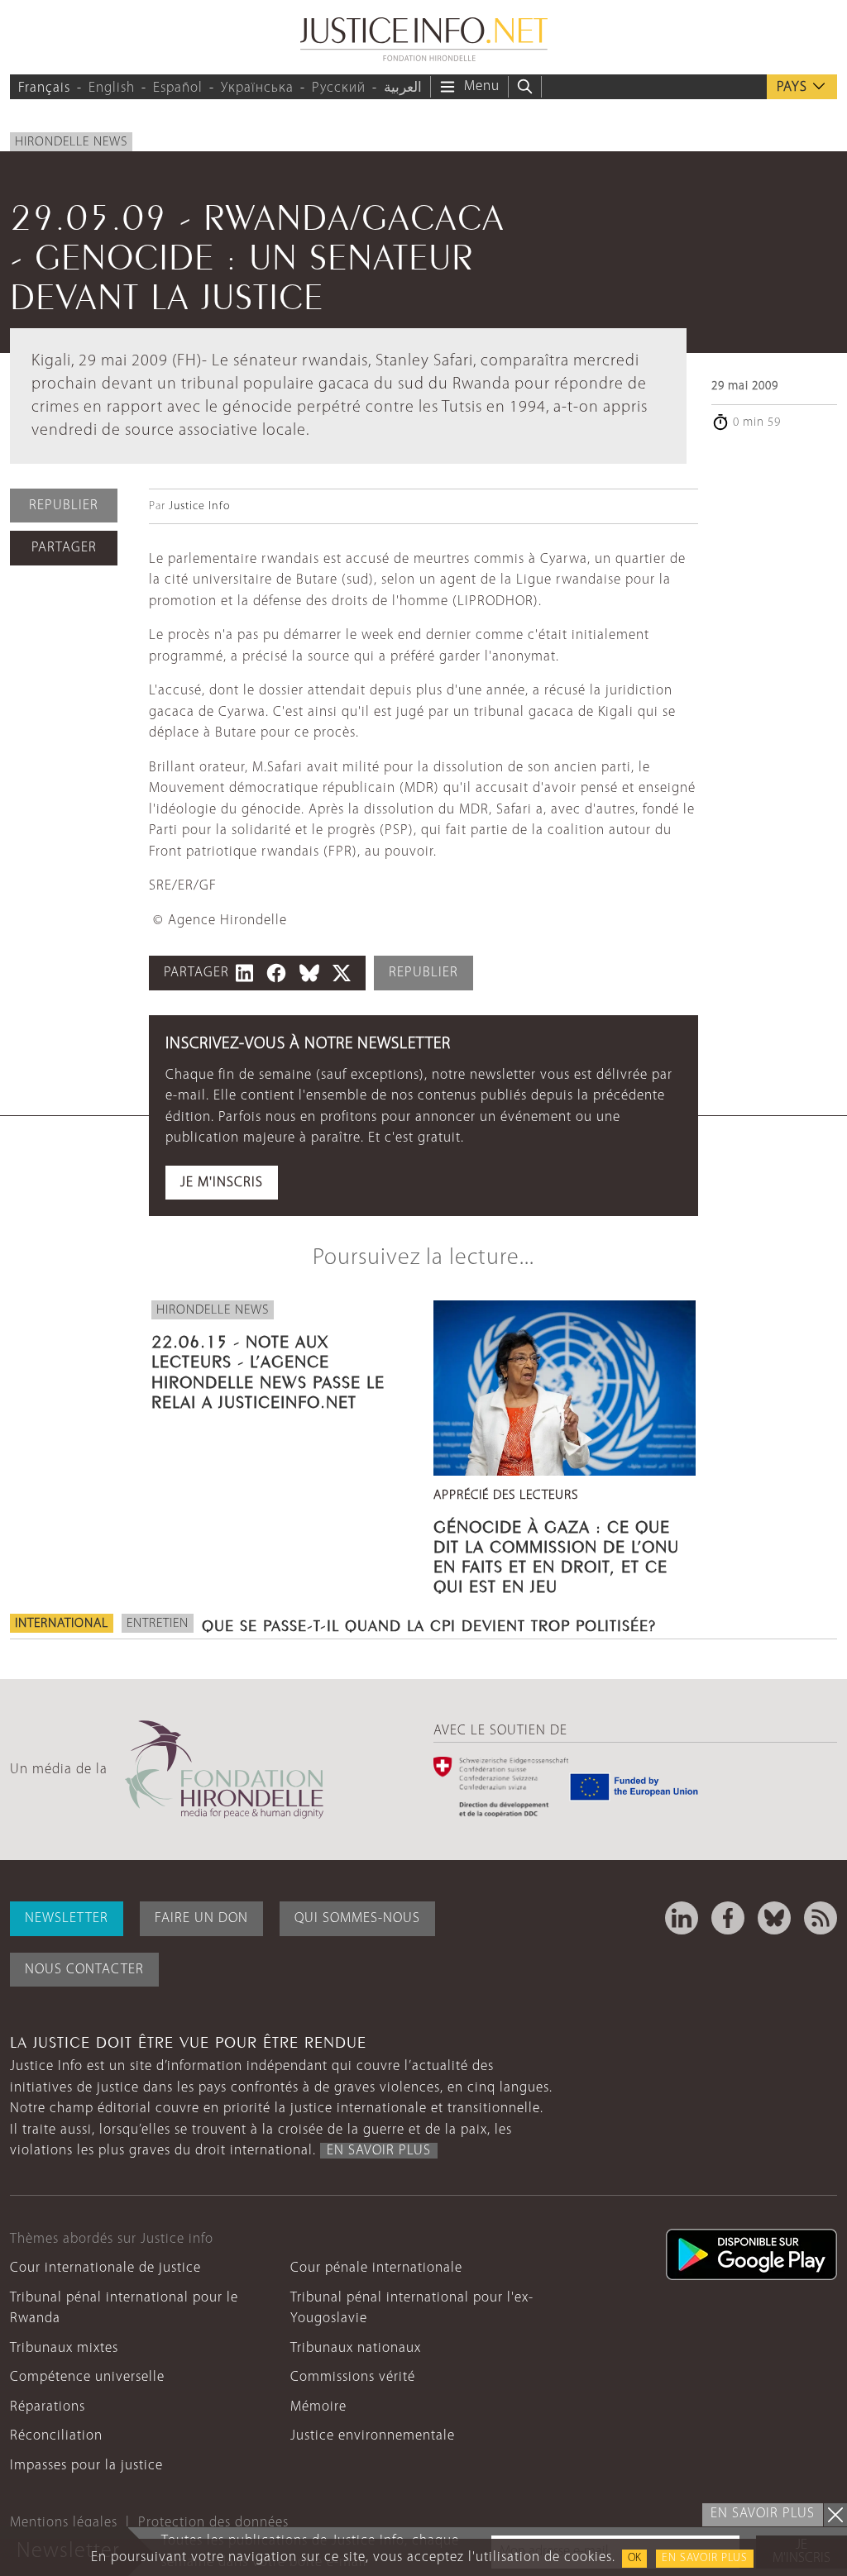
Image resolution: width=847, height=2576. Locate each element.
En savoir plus (705, 2558)
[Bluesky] (774, 1918)
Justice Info (199, 506)
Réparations (48, 2407)
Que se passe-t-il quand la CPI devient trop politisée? (429, 1624)
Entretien (158, 1624)
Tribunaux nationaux (356, 2348)
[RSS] (821, 1918)
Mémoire (318, 2407)
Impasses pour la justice (86, 2466)
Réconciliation (56, 2436)
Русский (339, 88)
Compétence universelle (87, 2377)
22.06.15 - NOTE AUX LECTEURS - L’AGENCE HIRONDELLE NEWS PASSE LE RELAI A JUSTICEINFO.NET (268, 1369)
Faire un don (201, 1918)
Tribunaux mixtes (64, 2348)
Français (44, 88)
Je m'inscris (222, 1183)
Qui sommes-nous (357, 1918)
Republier (64, 506)
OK (634, 2558)
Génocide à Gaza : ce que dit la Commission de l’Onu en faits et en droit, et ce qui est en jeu (556, 1555)
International (62, 1624)
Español (178, 88)
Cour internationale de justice (105, 2268)
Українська (257, 88)
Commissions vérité (353, 2377)
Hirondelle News (71, 142)
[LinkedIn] (682, 1918)
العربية (403, 88)
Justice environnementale (373, 2436)
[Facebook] (728, 1918)
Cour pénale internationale (376, 2268)
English (112, 88)
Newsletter (67, 1918)
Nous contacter (84, 1970)
